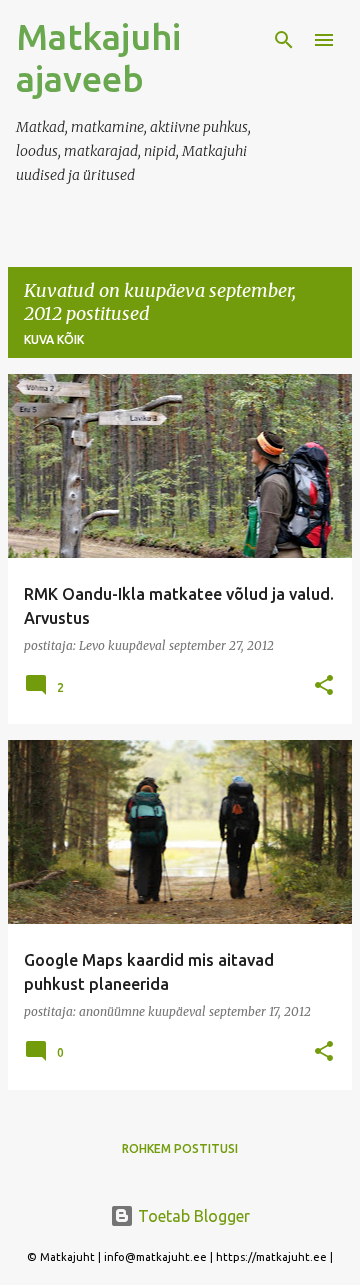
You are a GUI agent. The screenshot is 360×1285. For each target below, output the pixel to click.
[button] (324, 686)
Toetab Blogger (192, 1216)
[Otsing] (284, 40)
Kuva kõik (54, 339)
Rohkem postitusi (180, 1148)
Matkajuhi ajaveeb (98, 57)
